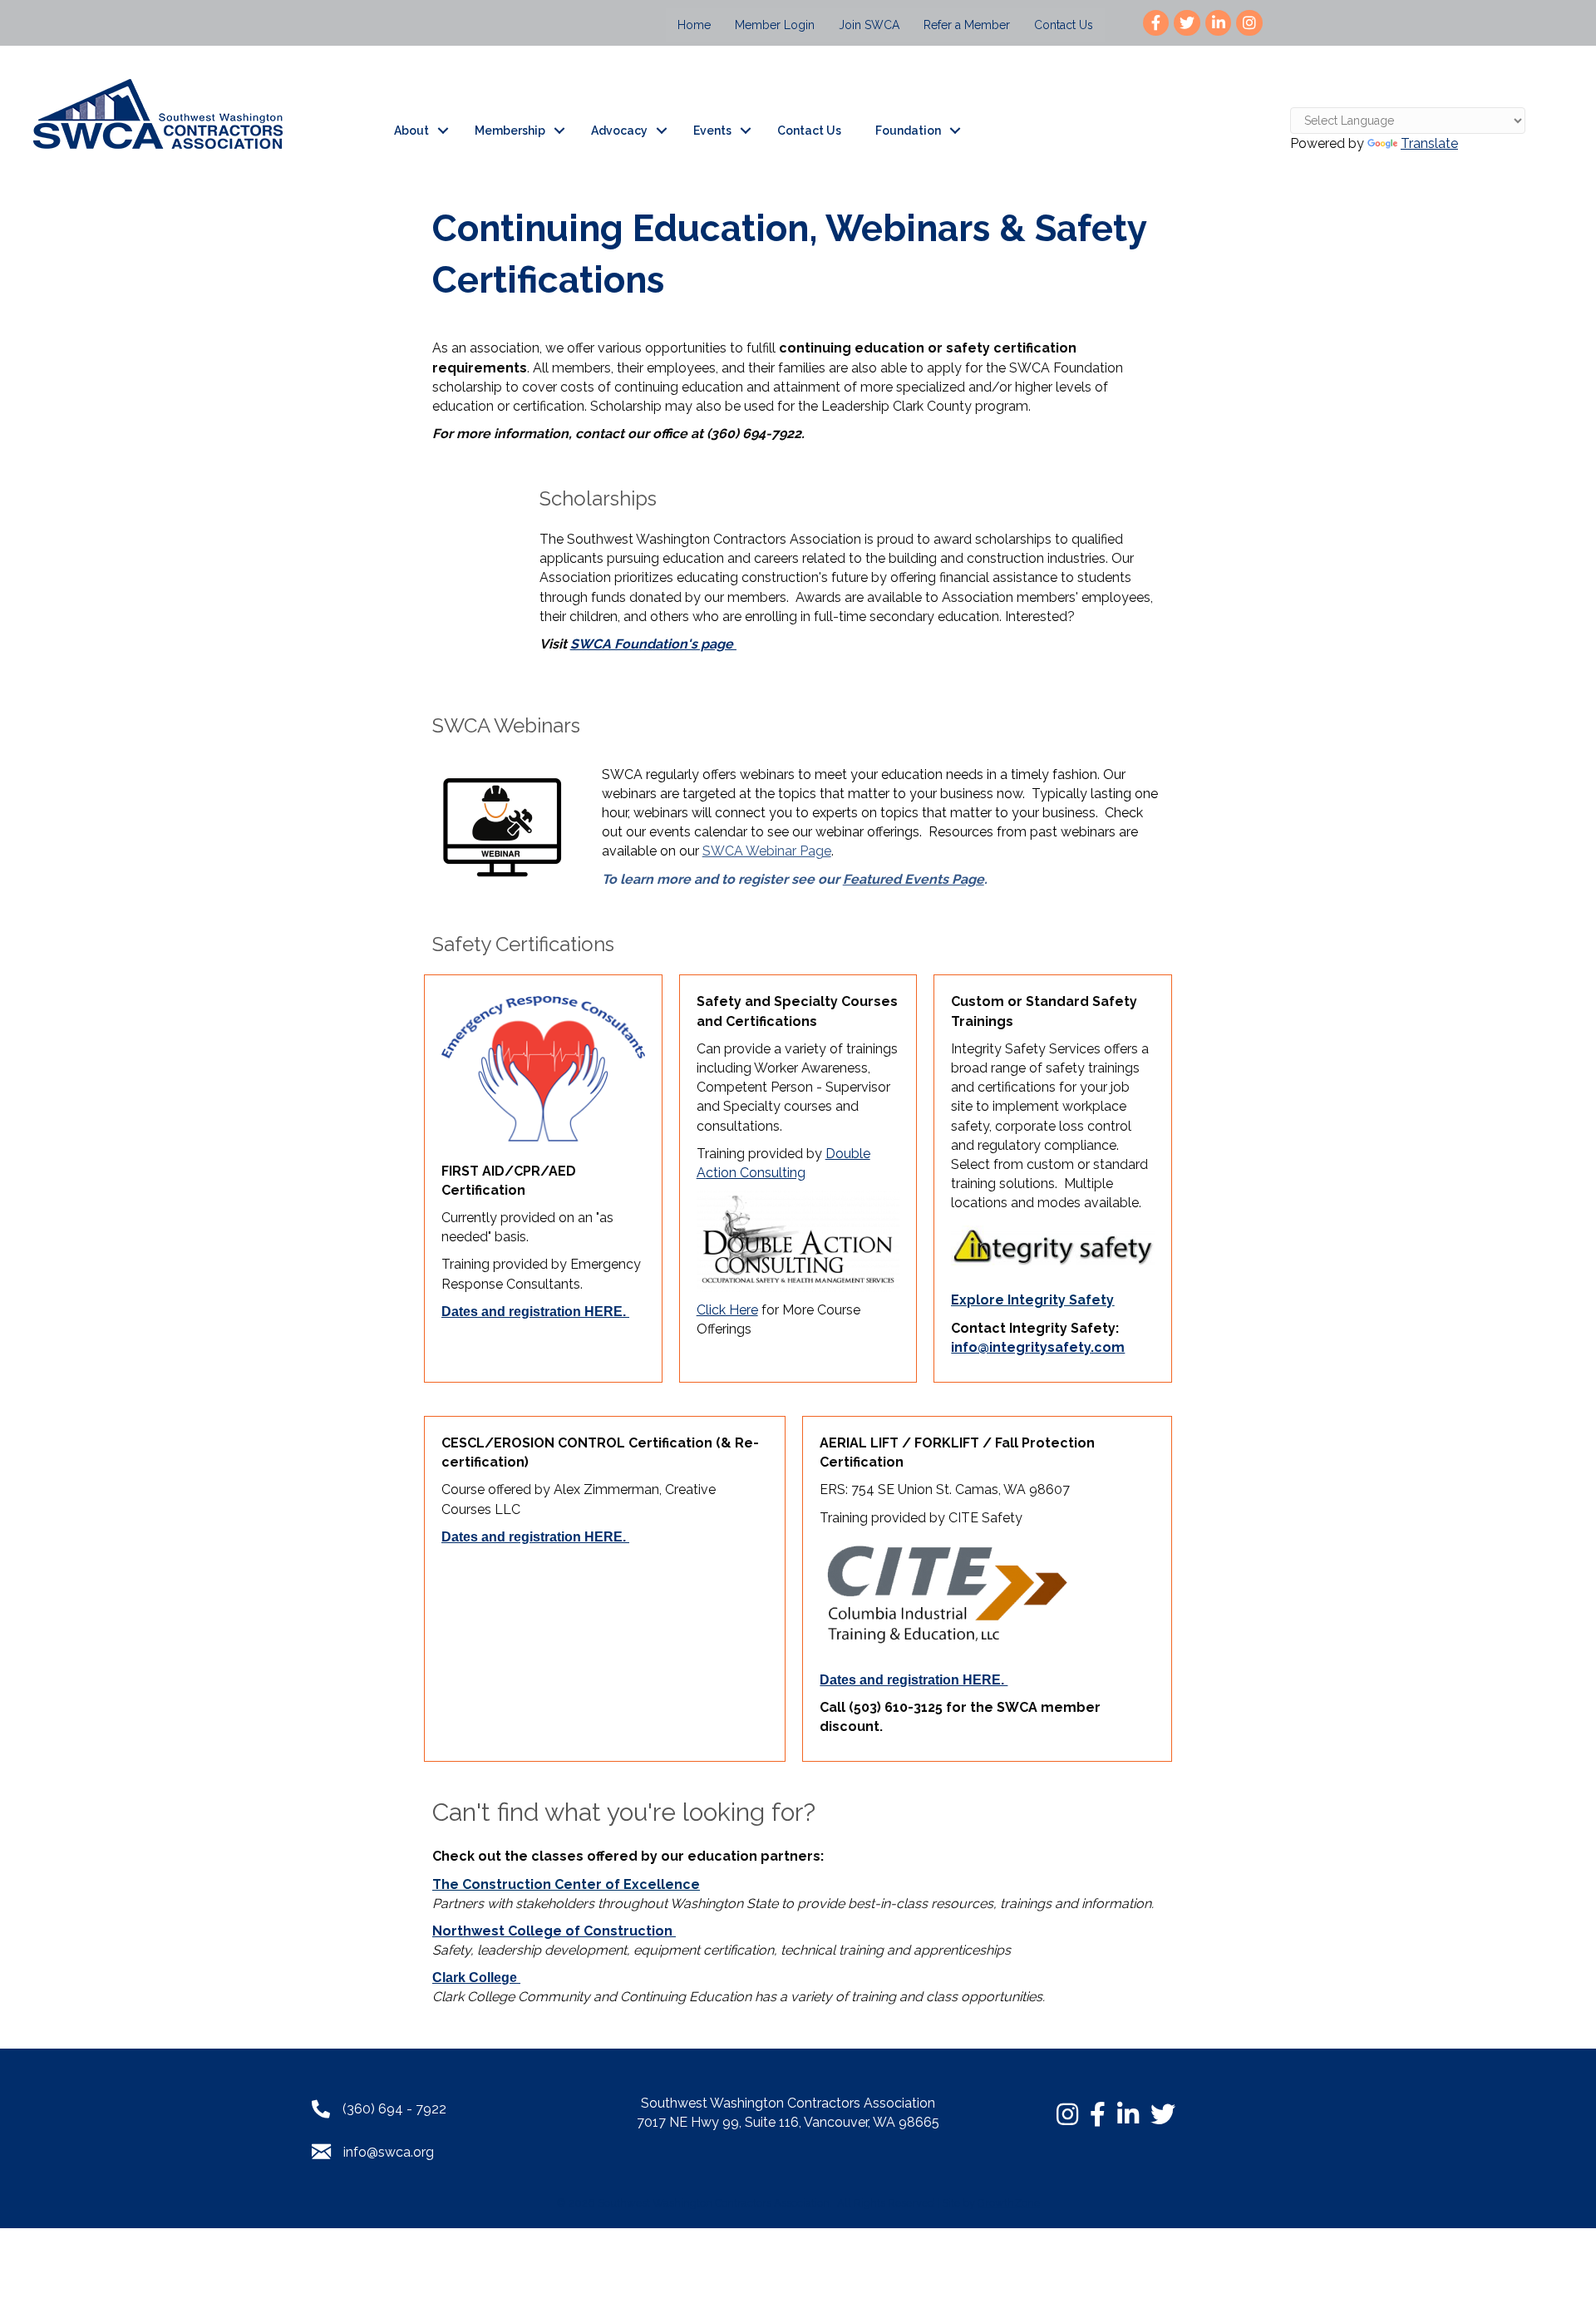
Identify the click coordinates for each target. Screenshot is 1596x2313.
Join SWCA (869, 25)
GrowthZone (1009, 2203)
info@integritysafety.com (1038, 1347)
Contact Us (1064, 25)
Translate (1429, 143)
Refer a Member (967, 25)
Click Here (727, 1310)
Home (694, 25)
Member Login (775, 25)
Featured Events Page (914, 879)
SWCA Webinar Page (767, 851)
